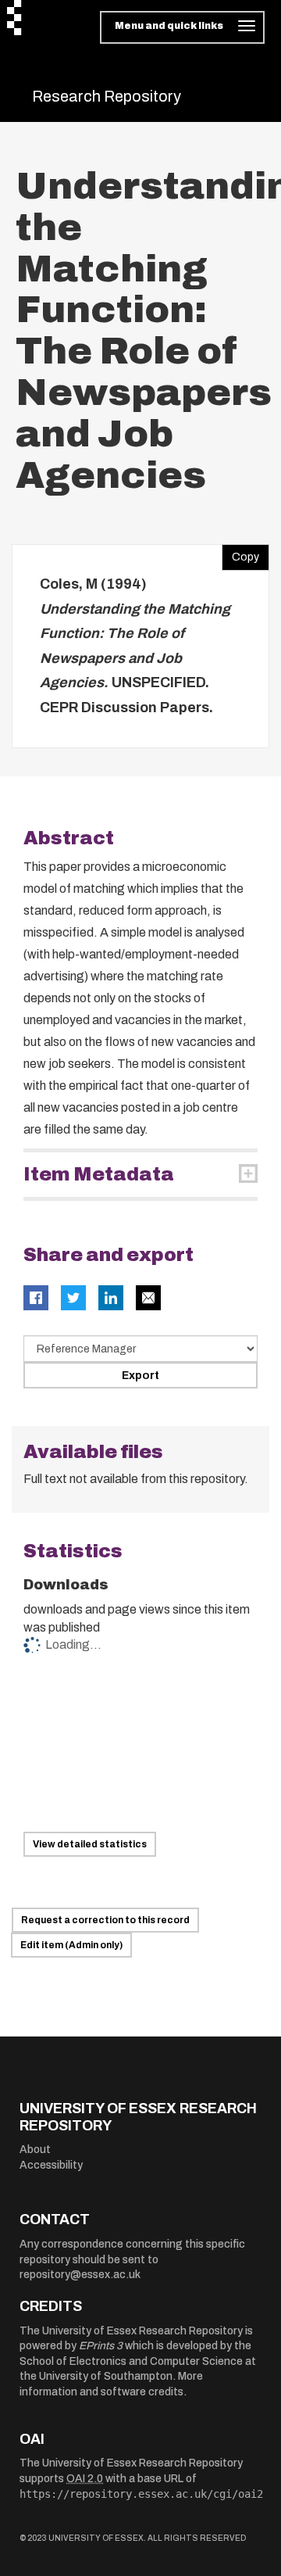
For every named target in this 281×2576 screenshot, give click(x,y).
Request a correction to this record (105, 1920)
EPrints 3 (101, 2346)
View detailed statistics (90, 1844)
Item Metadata (99, 1174)
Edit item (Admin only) (71, 1945)
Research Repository (107, 96)
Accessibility (51, 2165)
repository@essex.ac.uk (80, 2275)
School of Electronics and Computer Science (131, 2361)
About (35, 2150)
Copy (240, 554)
